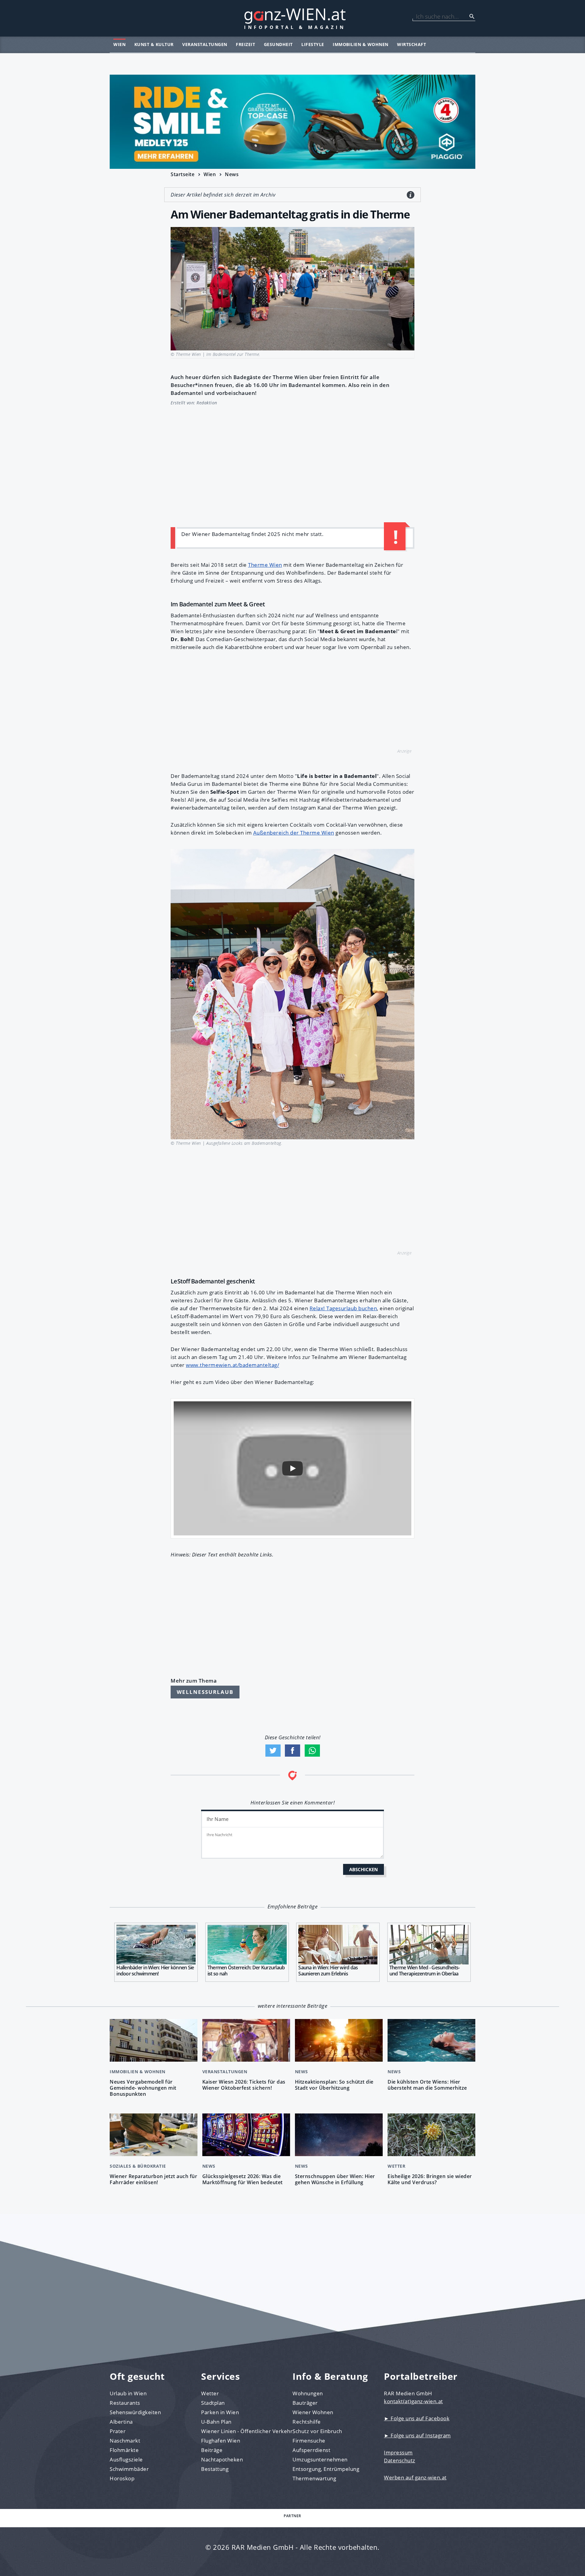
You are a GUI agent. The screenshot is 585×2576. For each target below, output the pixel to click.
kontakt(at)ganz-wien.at (413, 2401)
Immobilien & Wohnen (361, 44)
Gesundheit (278, 44)
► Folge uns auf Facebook (417, 2418)
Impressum (398, 2452)
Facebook (292, 1751)
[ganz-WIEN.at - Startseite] (292, 18)
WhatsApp (312, 1751)
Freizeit (245, 44)
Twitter (273, 1751)
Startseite (183, 174)
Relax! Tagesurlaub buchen (343, 1308)
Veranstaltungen (205, 44)
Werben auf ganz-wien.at (415, 2477)
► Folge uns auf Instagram (417, 2435)
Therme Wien (265, 565)
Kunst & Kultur (154, 44)
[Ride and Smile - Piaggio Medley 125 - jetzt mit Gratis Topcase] (292, 122)
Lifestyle (313, 44)
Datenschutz (400, 2460)
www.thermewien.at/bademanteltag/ (232, 1365)
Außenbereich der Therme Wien (294, 833)
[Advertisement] (292, 463)
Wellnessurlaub (205, 1692)
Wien (119, 44)
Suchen (472, 16)
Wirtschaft (411, 44)
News (232, 174)
